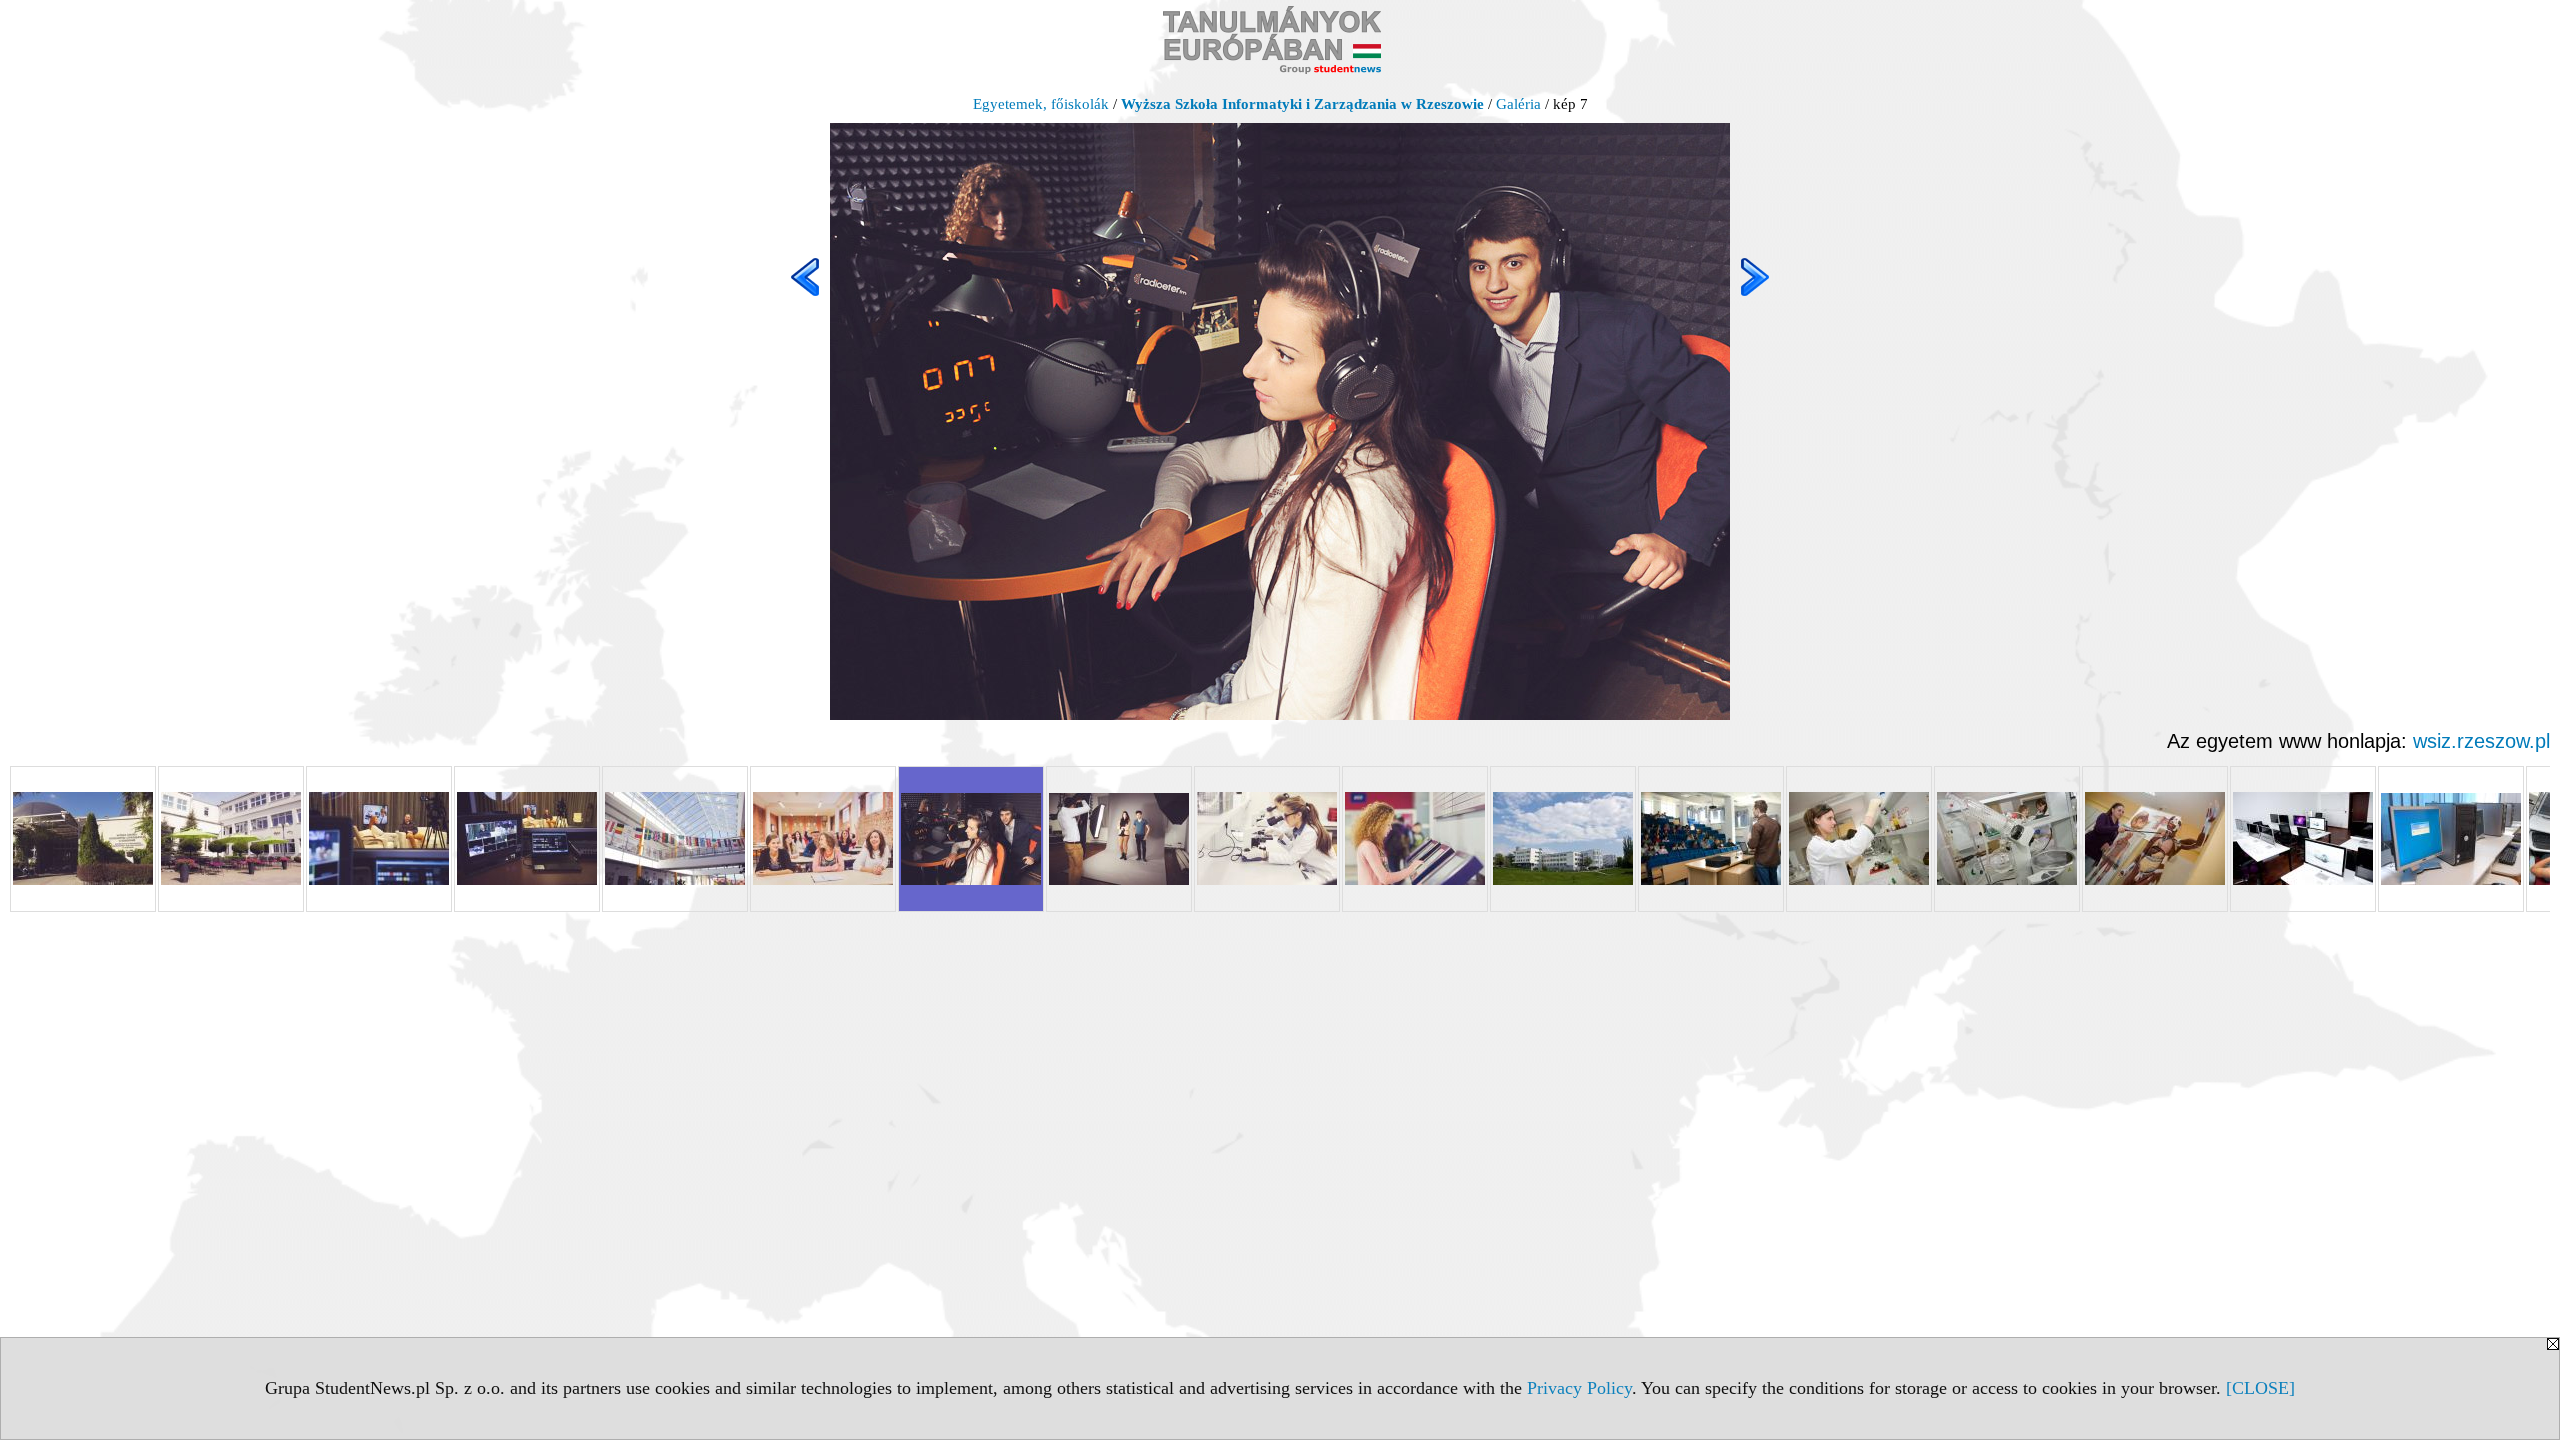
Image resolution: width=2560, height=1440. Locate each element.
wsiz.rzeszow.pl (2481, 741)
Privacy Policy (1579, 1388)
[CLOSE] (2260, 1388)
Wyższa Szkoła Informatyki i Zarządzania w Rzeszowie (1302, 104)
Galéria (1518, 104)
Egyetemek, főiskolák (1041, 104)
